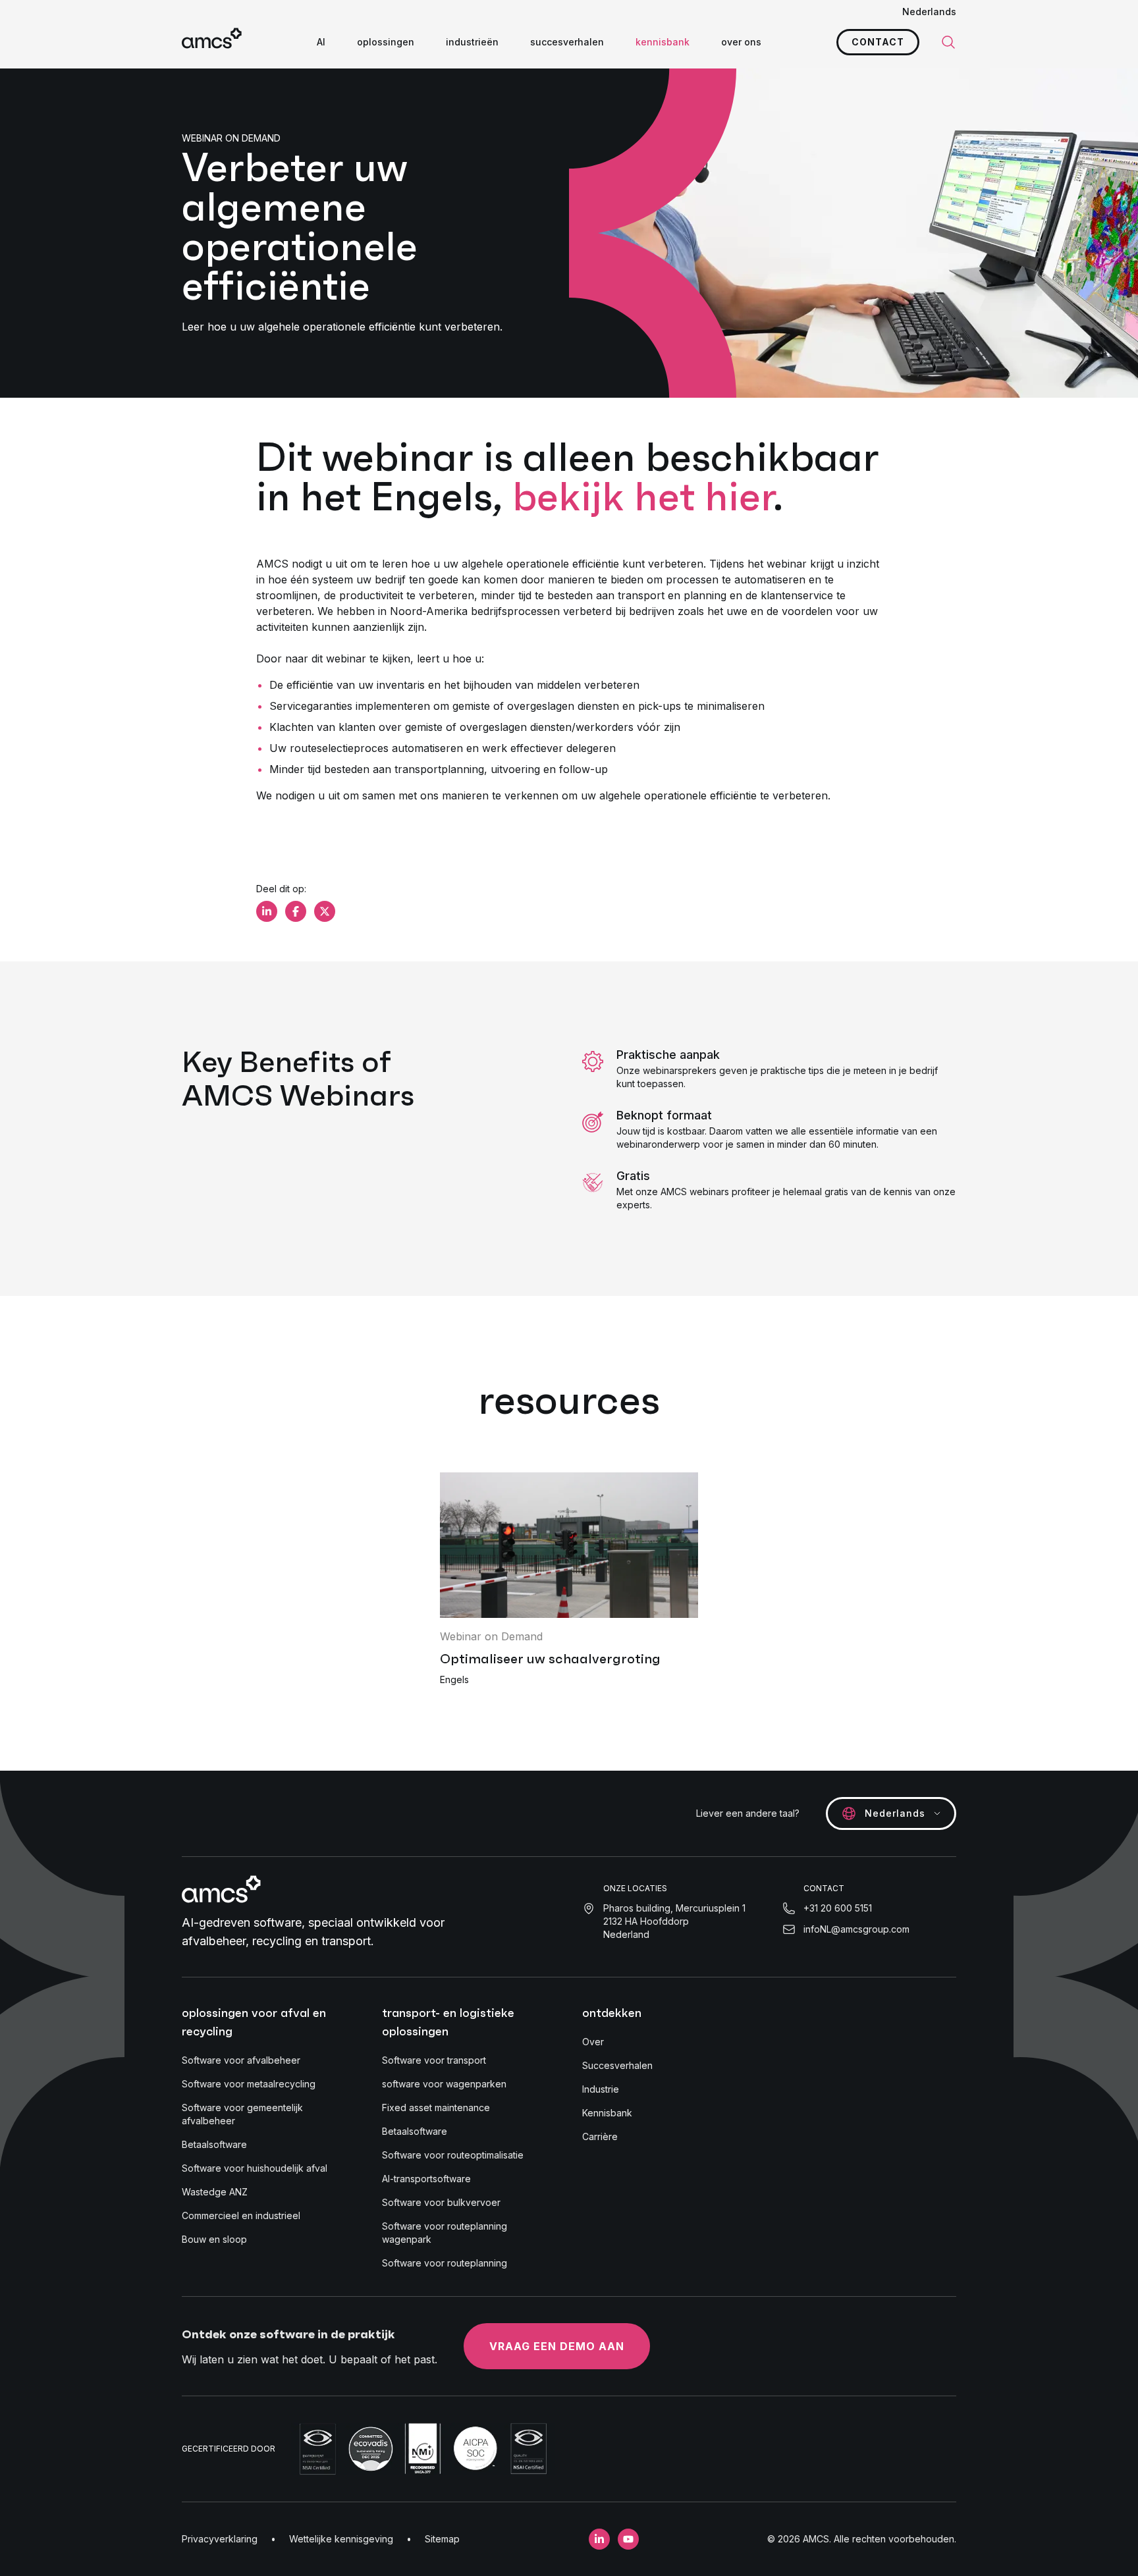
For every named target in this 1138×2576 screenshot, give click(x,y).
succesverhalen (567, 42)
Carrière (600, 2136)
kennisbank (663, 42)
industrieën (472, 42)
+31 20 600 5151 (838, 1908)
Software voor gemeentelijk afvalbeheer (242, 2114)
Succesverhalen (617, 2065)
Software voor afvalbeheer (241, 2060)
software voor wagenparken (444, 2084)
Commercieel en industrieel (241, 2215)
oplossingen (386, 42)
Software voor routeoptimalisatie (453, 2155)
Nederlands (929, 12)
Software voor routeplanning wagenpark (445, 2233)
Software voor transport (434, 2060)
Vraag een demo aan (557, 2346)
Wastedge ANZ (215, 2192)
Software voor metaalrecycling (249, 2084)
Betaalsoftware (214, 2144)
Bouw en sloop (214, 2239)
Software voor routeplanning (445, 2263)
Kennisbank (607, 2113)
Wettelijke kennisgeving (341, 2539)
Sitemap (442, 2539)
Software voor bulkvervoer (441, 2202)
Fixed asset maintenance (436, 2107)
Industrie (601, 2089)
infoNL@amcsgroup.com (856, 1929)
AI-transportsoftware (426, 2179)
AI (321, 42)
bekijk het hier (643, 496)
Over (593, 2042)
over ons (741, 42)
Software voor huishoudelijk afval (255, 2168)
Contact (878, 42)
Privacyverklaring (220, 2539)
